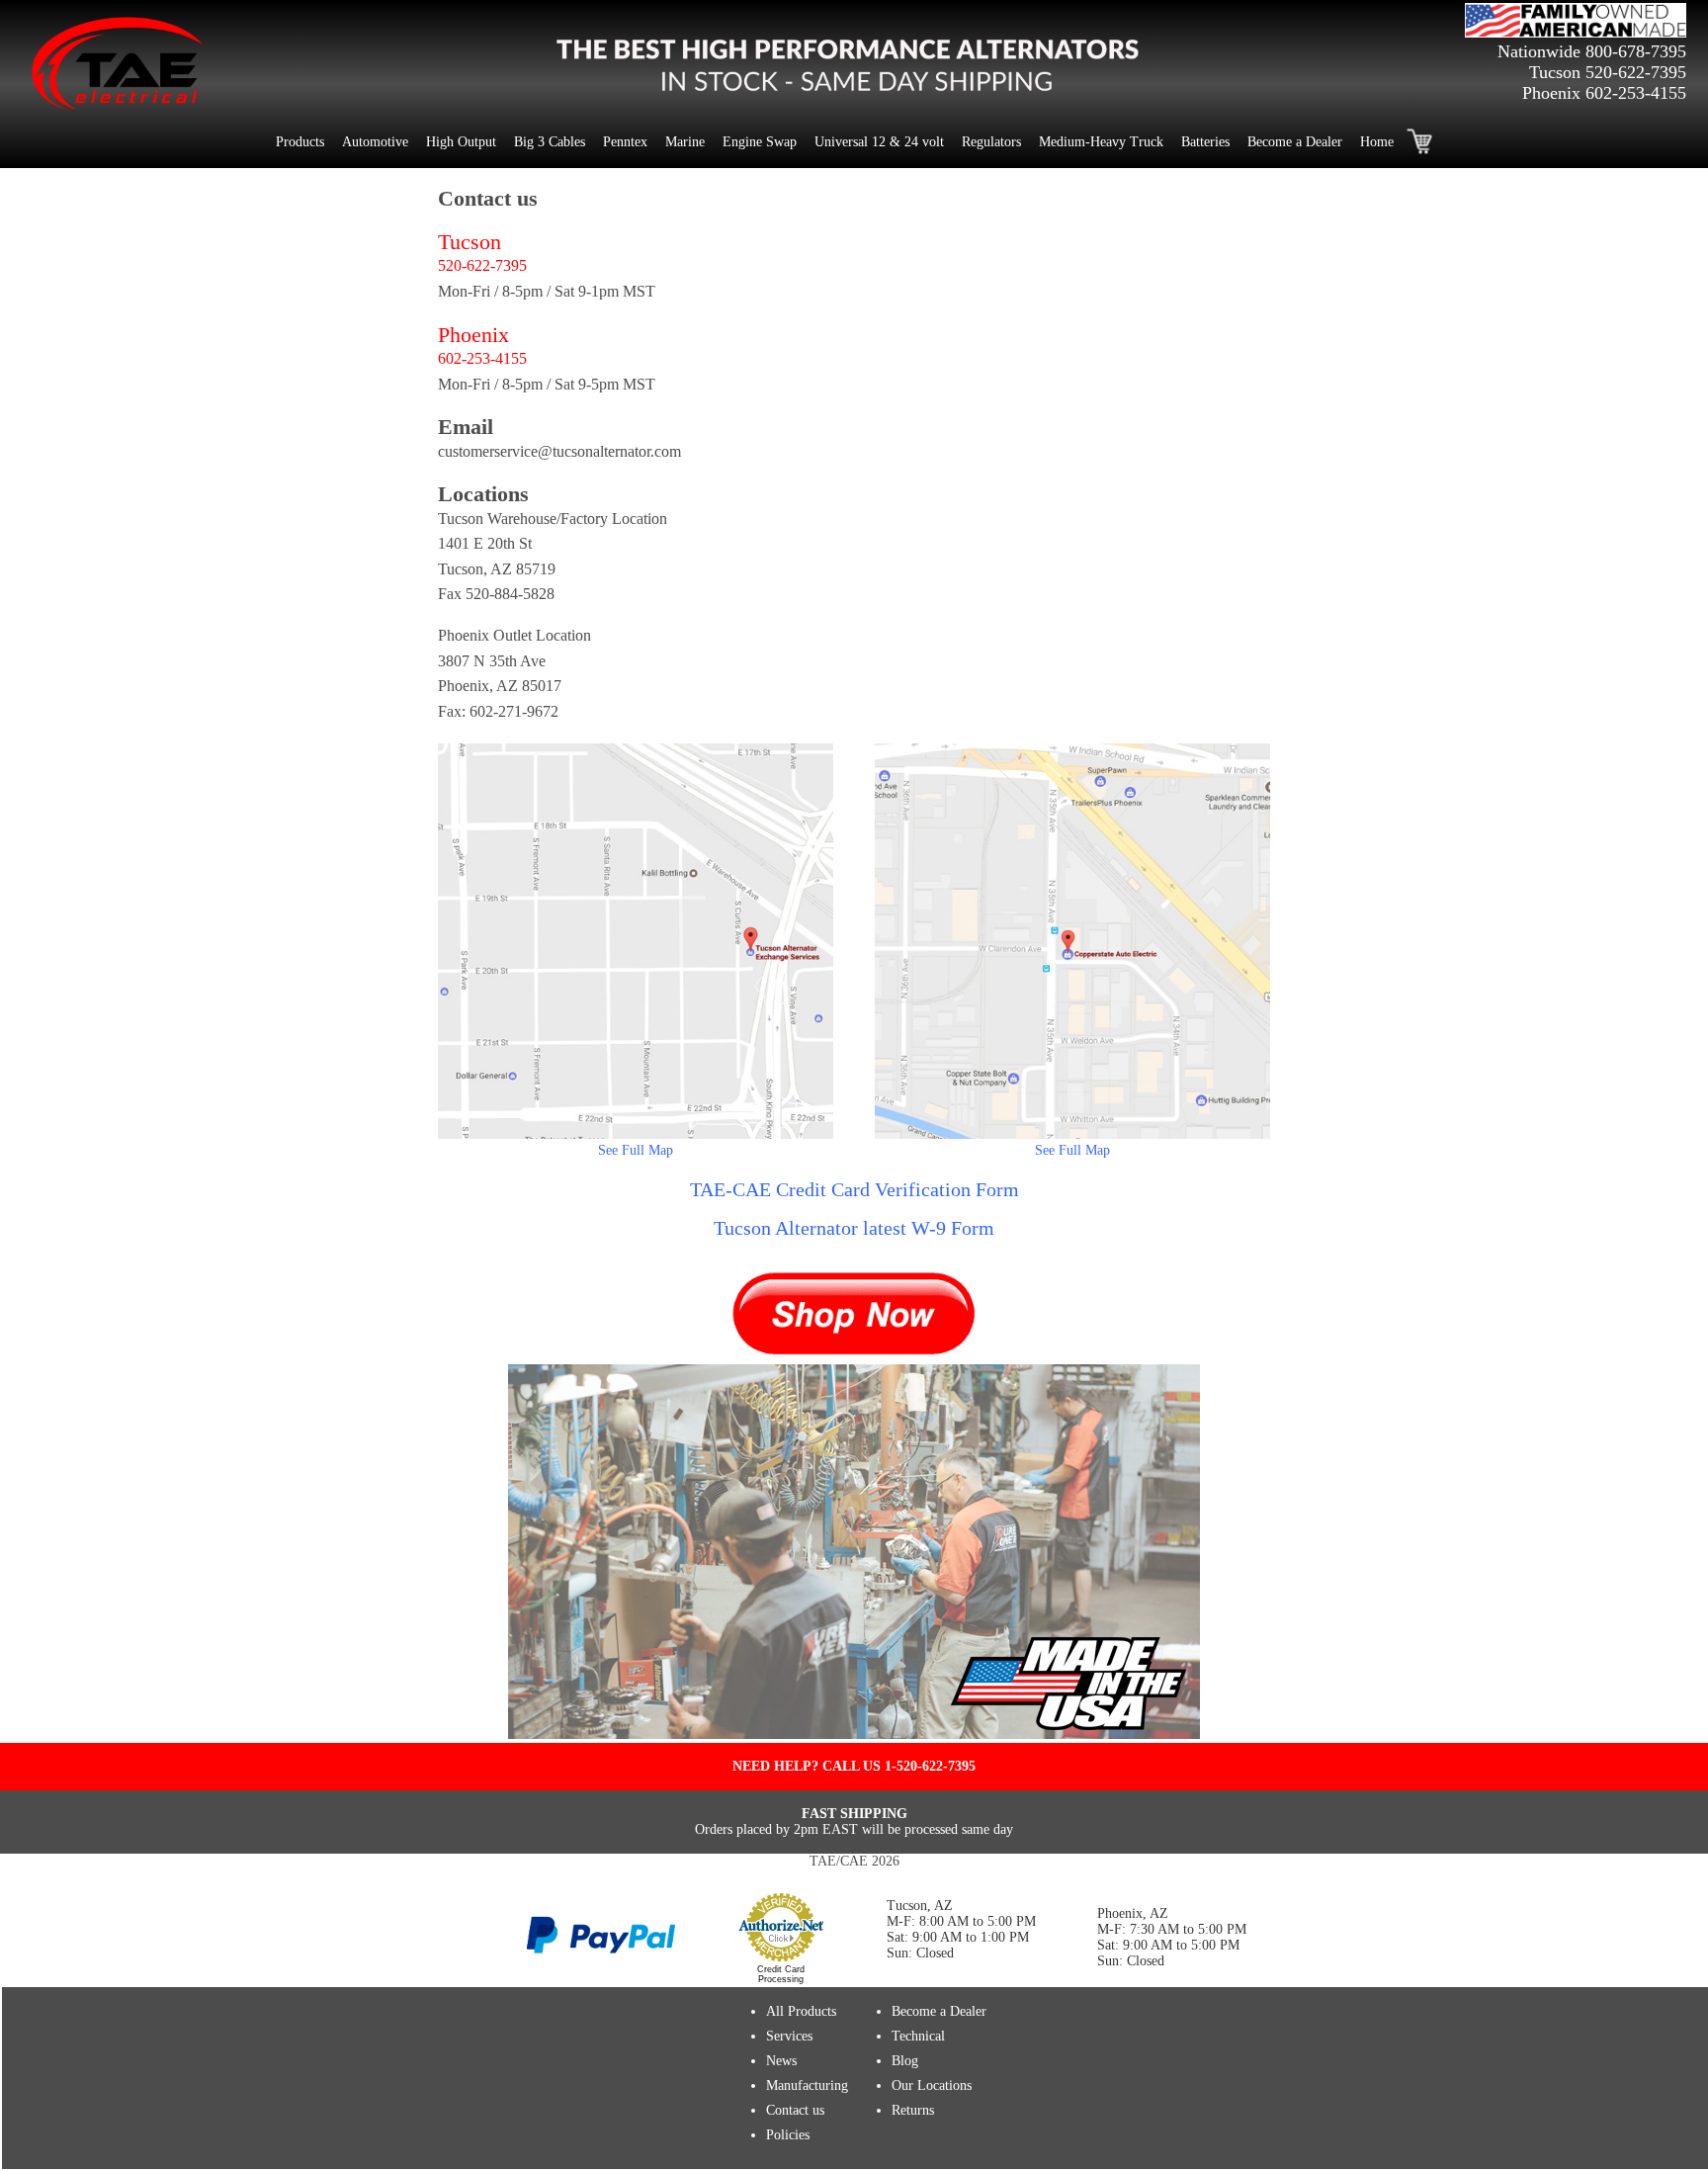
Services (789, 2036)
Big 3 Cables (550, 142)
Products (300, 142)
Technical (918, 2036)
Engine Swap (760, 142)
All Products (801, 2011)
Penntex (625, 142)
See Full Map (636, 1150)
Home (1377, 142)
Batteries (1205, 142)
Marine (685, 142)
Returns (913, 2110)
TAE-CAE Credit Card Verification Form (854, 1189)
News (781, 2061)
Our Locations (932, 2085)
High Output (461, 142)
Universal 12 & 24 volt (879, 142)
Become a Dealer (1295, 142)
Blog (905, 2061)
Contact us (795, 2110)
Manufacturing (807, 2085)
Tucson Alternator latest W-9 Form (854, 1228)
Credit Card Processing (781, 1974)
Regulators (991, 142)
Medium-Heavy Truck (1101, 142)
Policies (788, 2135)
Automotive (375, 142)
